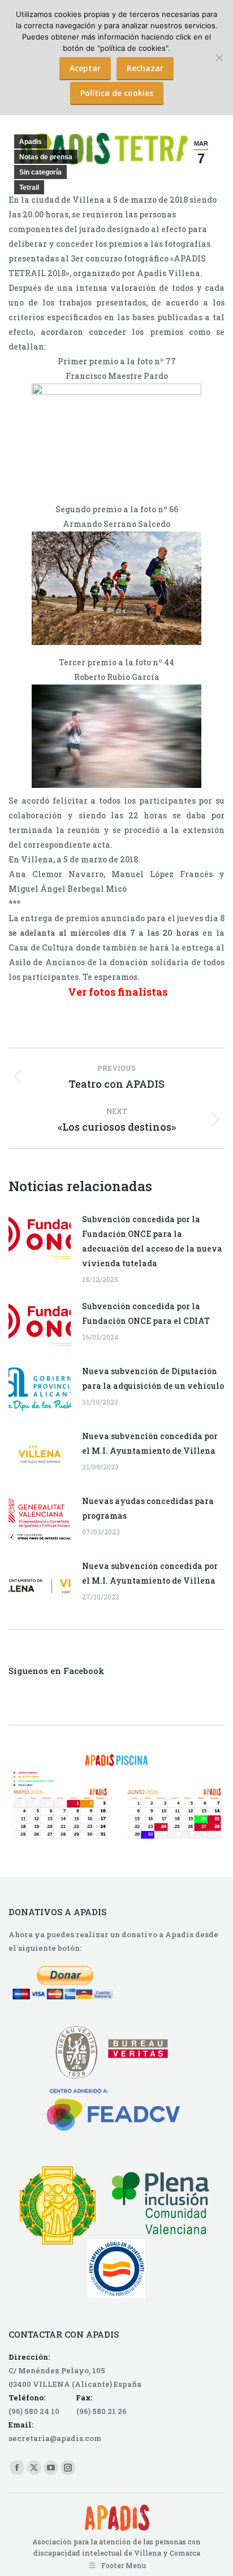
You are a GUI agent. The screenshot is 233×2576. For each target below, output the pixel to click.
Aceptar (85, 68)
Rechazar (145, 68)
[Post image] (40, 1237)
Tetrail (29, 188)
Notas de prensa (46, 157)
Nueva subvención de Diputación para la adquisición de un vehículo (153, 1378)
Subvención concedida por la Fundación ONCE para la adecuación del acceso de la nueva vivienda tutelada (152, 1241)
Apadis (31, 142)
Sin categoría (40, 172)
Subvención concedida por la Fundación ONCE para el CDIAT (146, 1313)
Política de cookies (117, 93)
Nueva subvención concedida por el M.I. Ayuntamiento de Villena (150, 1443)
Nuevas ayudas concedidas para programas (148, 1508)
